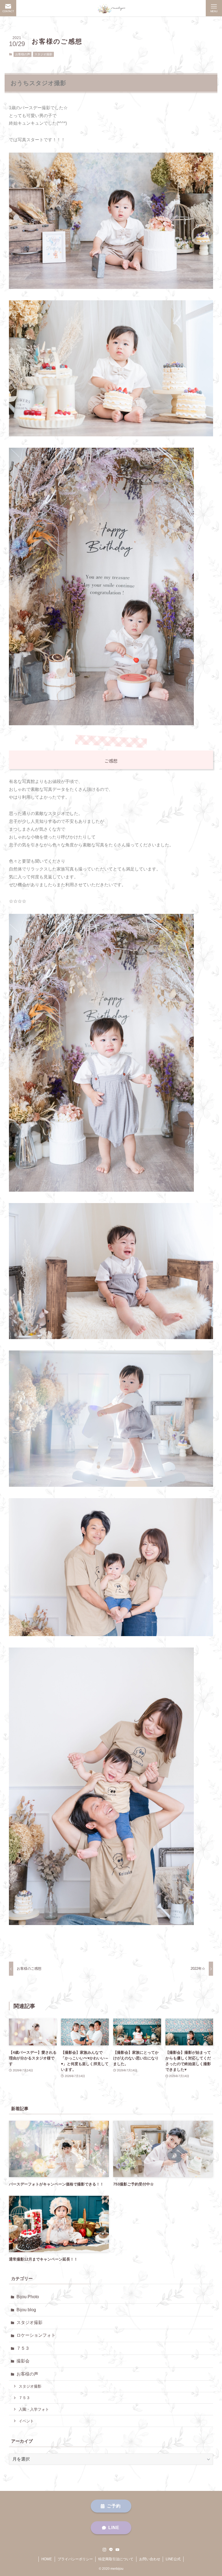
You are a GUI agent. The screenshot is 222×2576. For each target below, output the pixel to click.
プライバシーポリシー (75, 2559)
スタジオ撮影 (43, 54)
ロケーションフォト (36, 2335)
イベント (26, 2421)
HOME (47, 2559)
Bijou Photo (28, 2297)
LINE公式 (173, 2559)
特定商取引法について (116, 2559)
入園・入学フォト (34, 2409)
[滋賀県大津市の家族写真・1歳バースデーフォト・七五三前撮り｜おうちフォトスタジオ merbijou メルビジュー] (111, 8)
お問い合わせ (150, 2559)
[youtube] (117, 2550)
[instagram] (105, 2550)
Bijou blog (26, 2310)
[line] (111, 2550)
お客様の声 (23, 54)
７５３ (23, 2348)
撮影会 (23, 2361)
